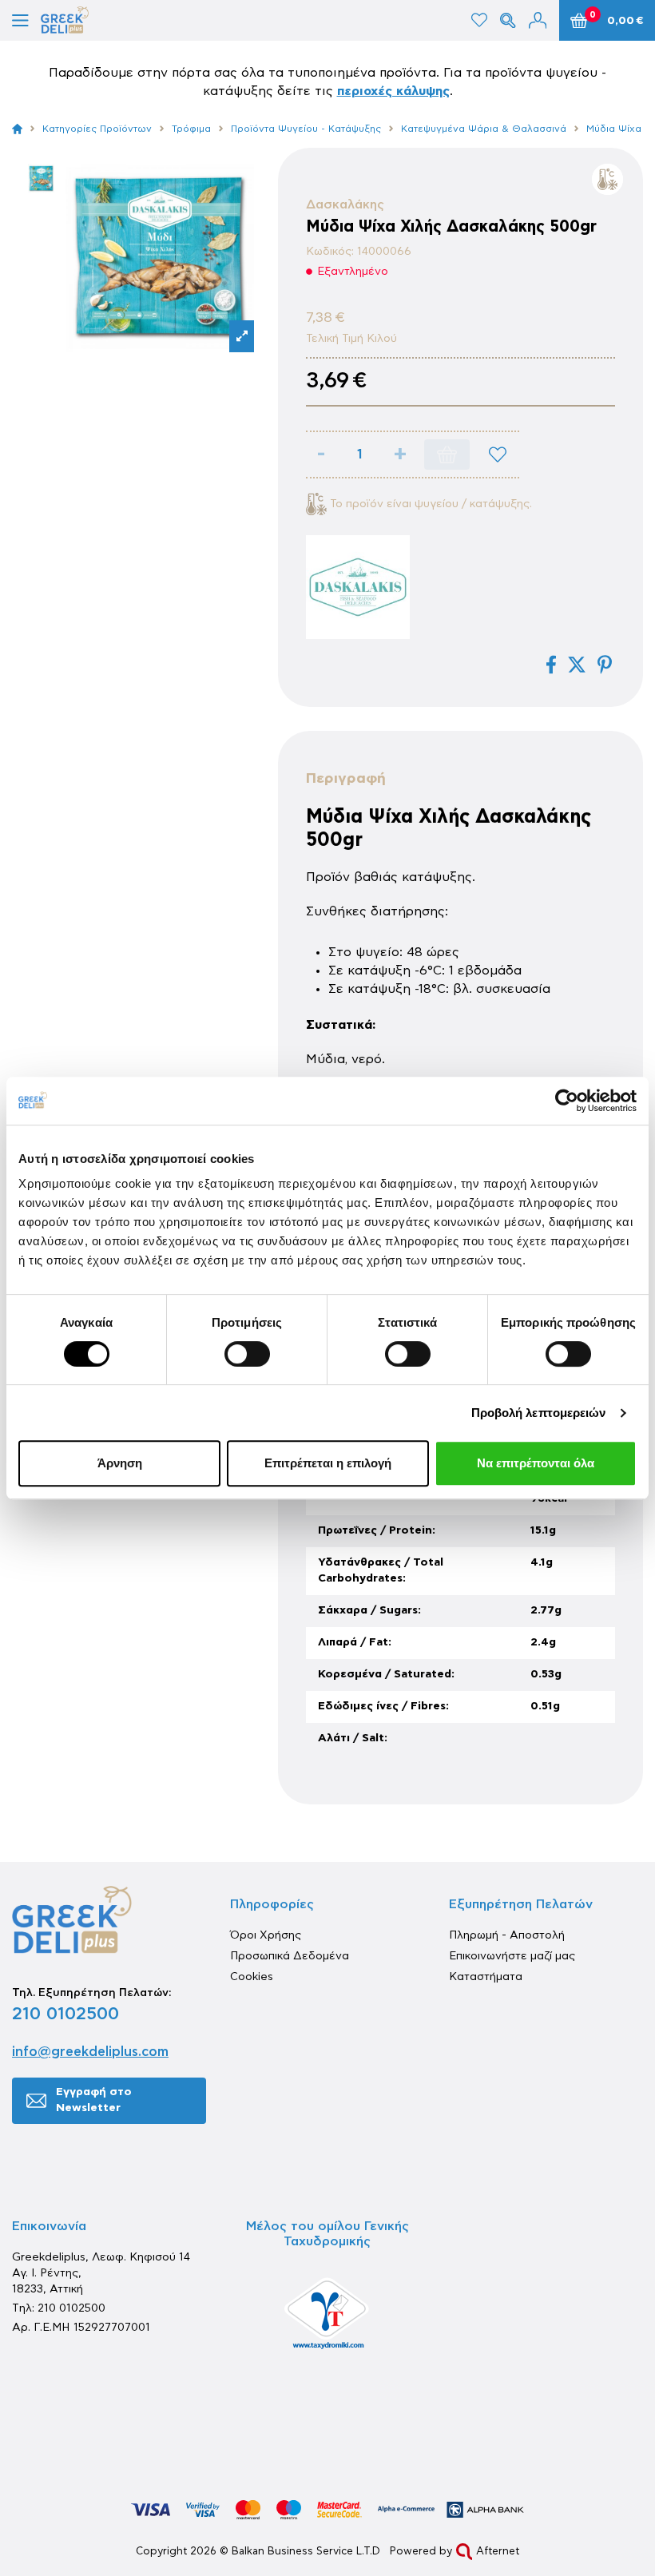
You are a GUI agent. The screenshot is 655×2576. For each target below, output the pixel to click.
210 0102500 (65, 2014)
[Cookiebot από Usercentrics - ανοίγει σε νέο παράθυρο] (567, 1101)
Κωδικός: (330, 252)
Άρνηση (120, 1463)
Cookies (252, 1977)
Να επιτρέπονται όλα (536, 1463)
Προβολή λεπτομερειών (539, 1413)
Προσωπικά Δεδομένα (290, 1956)
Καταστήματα (486, 1977)
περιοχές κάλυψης (393, 91)
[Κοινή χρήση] (551, 665)
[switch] (247, 1354)
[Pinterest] (605, 665)
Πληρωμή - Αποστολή (507, 1935)
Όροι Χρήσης (266, 1935)
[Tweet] (577, 665)
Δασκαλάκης (345, 204)
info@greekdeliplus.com (90, 2052)
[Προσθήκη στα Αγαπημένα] (498, 454)
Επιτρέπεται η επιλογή (328, 1463)
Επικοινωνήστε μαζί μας (512, 1956)
